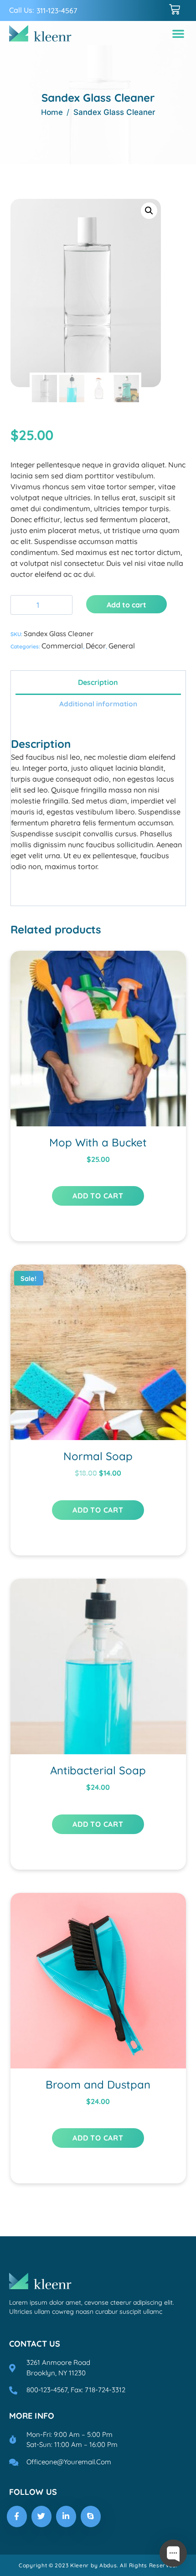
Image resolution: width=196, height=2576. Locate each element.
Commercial (62, 646)
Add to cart (126, 605)
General (122, 646)
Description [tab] (98, 682)
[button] (149, 211)
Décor (96, 646)
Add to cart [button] (98, 1196)
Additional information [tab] (98, 704)
